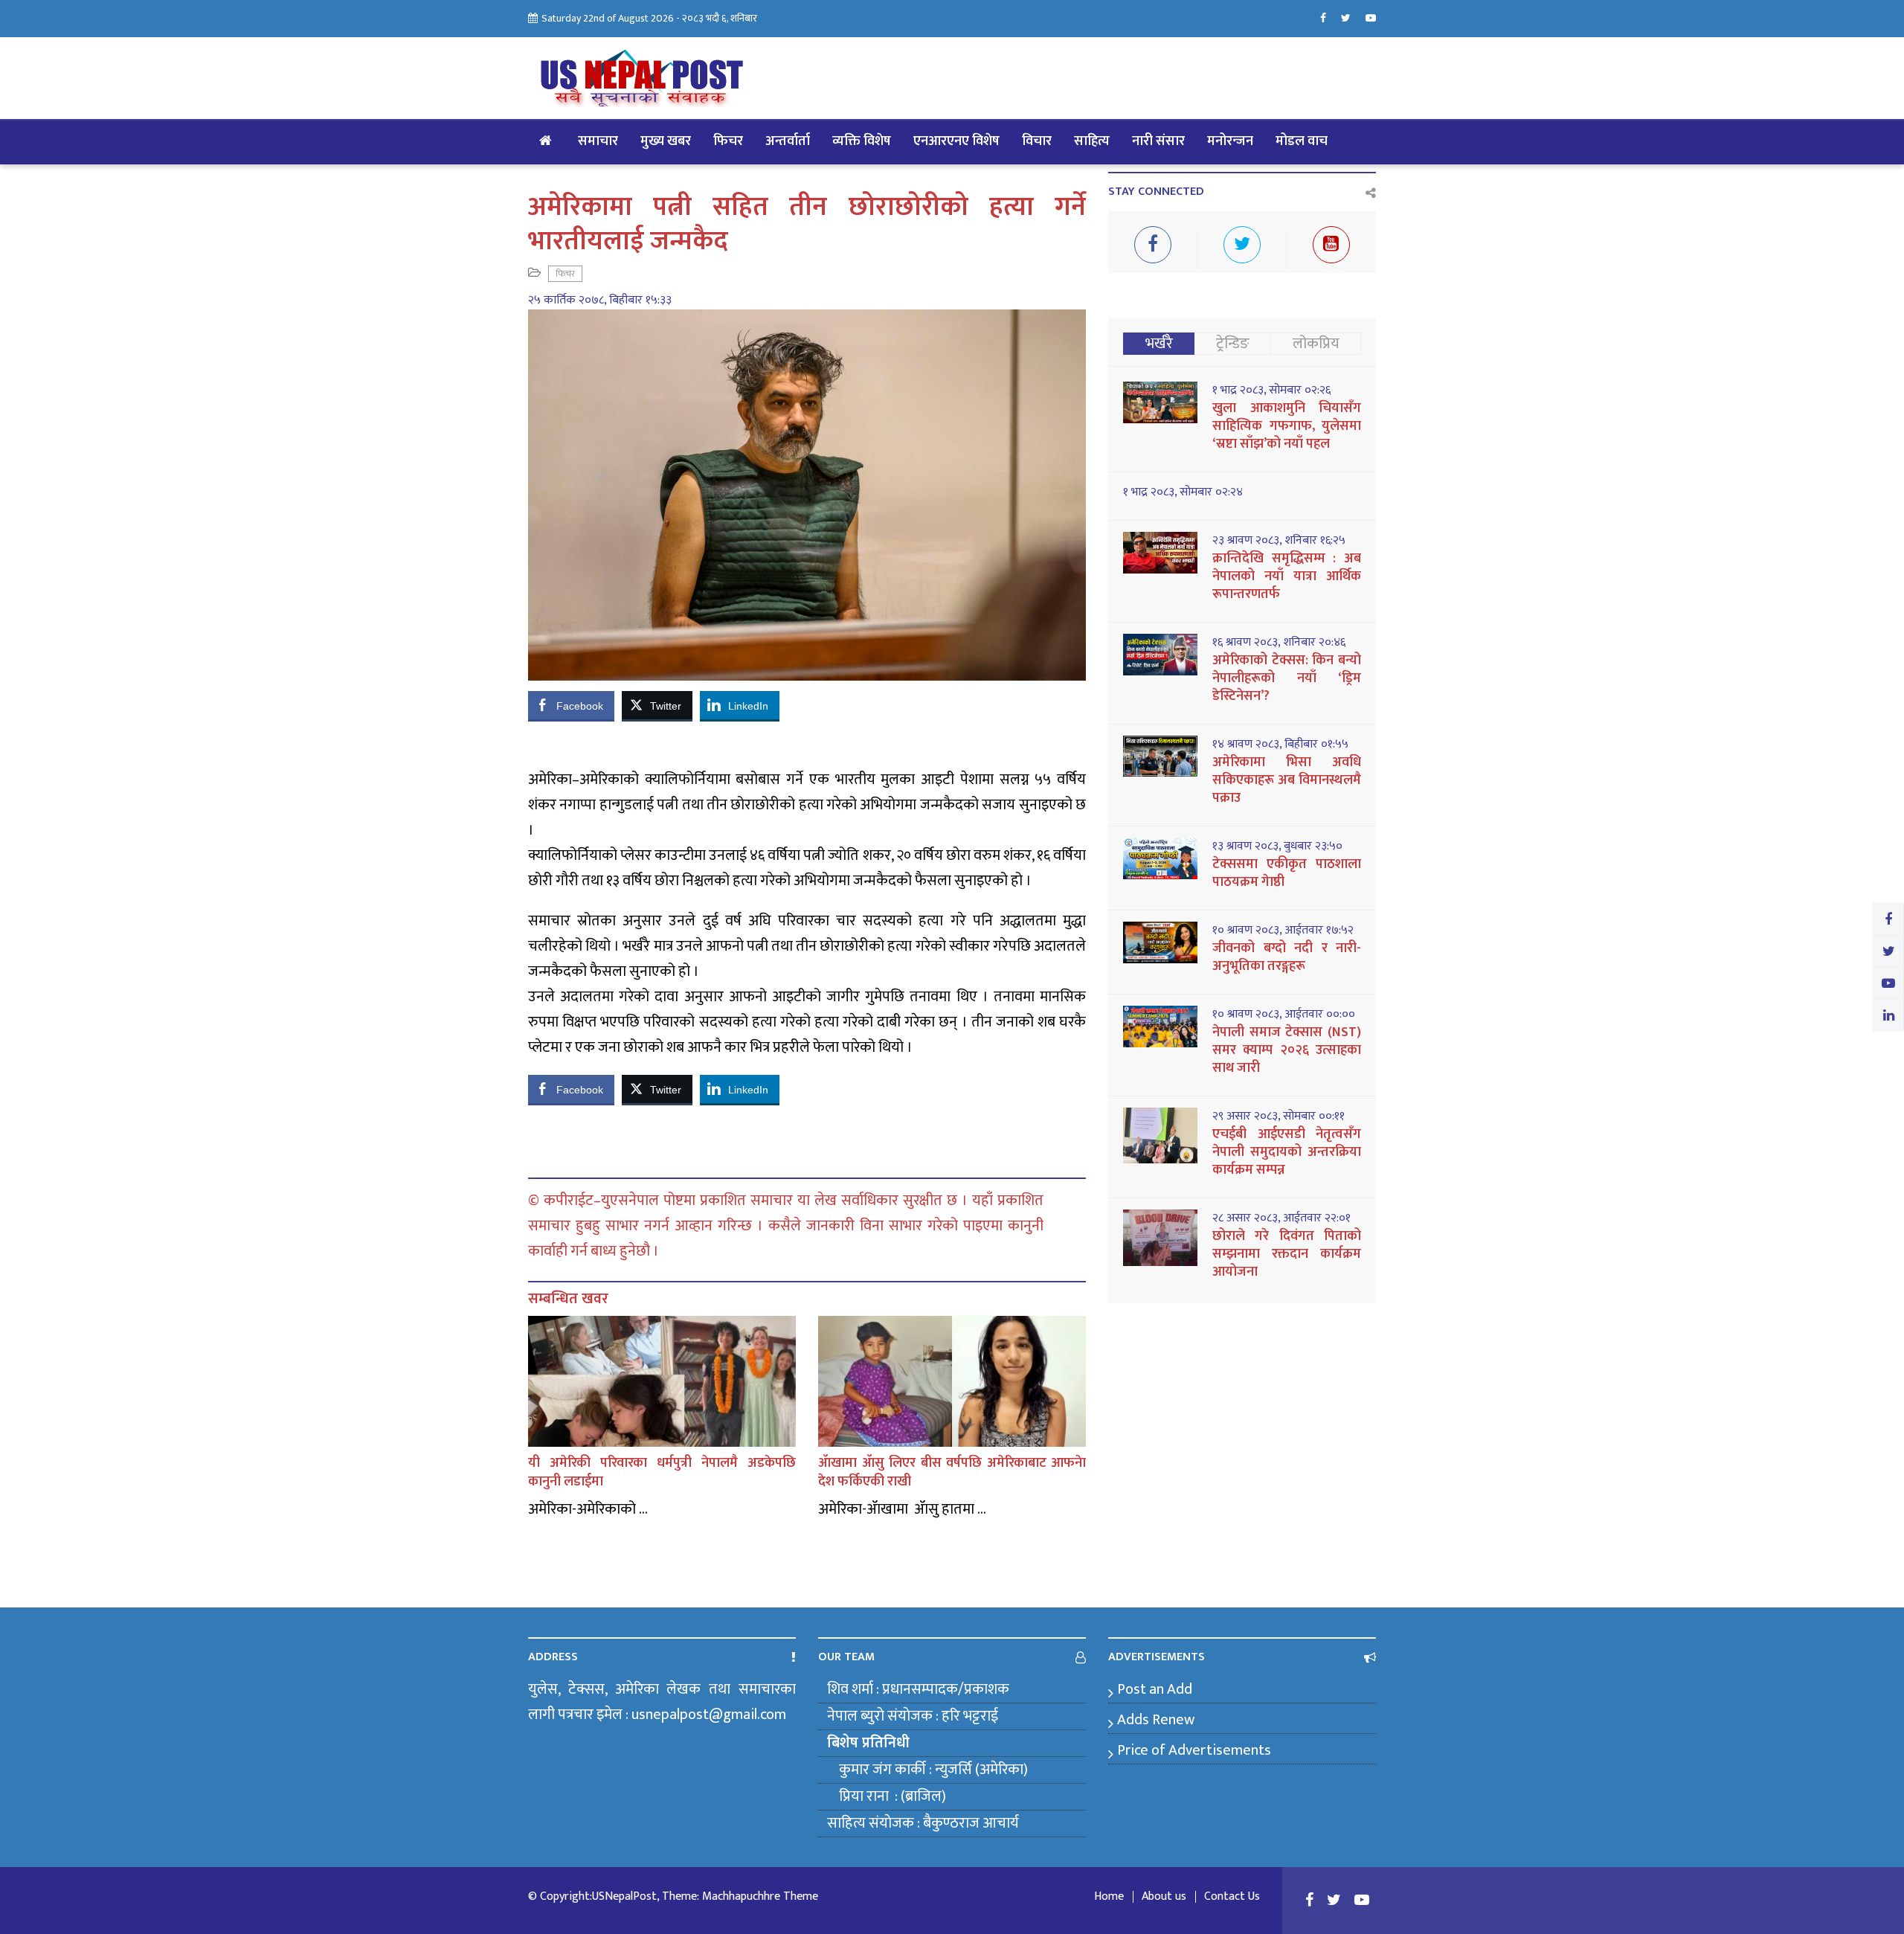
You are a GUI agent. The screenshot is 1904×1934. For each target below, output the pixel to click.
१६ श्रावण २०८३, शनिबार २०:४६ (1279, 643)
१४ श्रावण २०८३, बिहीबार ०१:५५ (1280, 745)
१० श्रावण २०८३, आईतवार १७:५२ (1283, 931)
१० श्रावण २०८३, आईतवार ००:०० (1284, 1015)
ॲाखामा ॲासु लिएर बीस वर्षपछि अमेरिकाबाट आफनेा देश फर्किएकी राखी (952, 1472)
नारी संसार (1158, 141)
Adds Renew (1156, 1720)
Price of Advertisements (1194, 1750)
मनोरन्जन (1230, 141)
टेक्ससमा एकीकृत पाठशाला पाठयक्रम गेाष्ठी (1287, 873)
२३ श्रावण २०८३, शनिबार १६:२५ (1279, 541)
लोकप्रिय (1316, 344)
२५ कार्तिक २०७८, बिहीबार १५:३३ (600, 301)
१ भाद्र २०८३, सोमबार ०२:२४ (1183, 492)
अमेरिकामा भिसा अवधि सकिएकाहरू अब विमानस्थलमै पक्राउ (1287, 780)
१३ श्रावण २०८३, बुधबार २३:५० (1277, 846)
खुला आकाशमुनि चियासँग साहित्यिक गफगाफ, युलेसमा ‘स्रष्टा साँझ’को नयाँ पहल (1287, 426)
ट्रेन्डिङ (1233, 344)
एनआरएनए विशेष (956, 141)
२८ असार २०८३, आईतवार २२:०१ (1281, 1218)
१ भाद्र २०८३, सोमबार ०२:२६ (1271, 391)
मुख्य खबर (666, 141)
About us (1164, 1897)
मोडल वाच (1302, 141)
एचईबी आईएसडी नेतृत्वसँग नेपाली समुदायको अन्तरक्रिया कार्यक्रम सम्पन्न (1287, 1152)
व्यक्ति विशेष (862, 141)
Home (1109, 1897)
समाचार (598, 141)
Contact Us (1232, 1897)
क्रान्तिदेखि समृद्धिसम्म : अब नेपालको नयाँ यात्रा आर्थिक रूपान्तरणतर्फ (1287, 576)
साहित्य (1092, 141)
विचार (1037, 141)
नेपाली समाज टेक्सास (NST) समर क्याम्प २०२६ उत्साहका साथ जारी (1287, 1050)
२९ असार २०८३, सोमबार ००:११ (1279, 1117)
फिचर (728, 141)
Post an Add (1155, 1689)
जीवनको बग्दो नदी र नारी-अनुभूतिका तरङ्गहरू (1287, 957)
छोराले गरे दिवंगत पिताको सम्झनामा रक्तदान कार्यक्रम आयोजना (1287, 1254)
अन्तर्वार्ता (788, 141)
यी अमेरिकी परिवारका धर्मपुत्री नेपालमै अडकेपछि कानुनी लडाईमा (662, 1472)
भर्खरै (1159, 344)
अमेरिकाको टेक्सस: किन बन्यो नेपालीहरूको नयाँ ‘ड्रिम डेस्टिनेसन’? (1287, 678)
